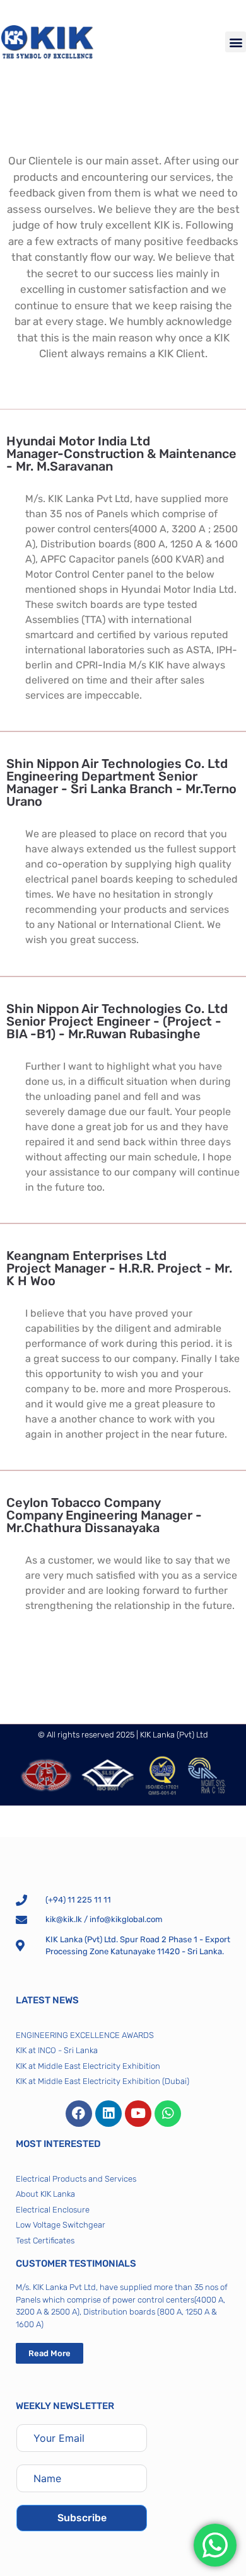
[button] (236, 42)
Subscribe (82, 2518)
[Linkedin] (108, 2114)
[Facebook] (79, 2114)
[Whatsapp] (168, 2114)
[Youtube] (138, 2114)
